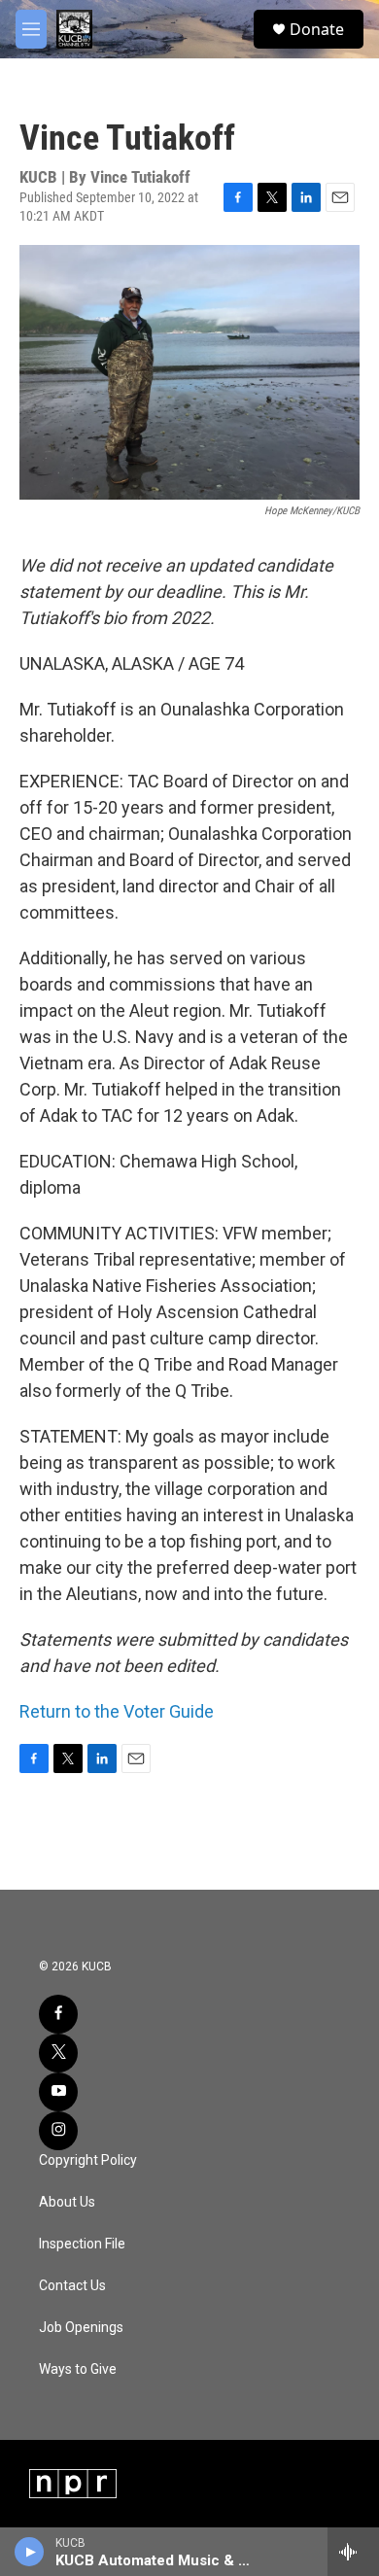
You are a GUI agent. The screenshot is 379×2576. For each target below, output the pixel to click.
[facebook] (58, 2014)
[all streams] (353, 2552)
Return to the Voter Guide (117, 1711)
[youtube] (58, 2092)
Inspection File (82, 2244)
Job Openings (81, 2328)
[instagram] (58, 2131)
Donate (317, 29)
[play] (30, 2552)
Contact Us (72, 2286)
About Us (67, 2202)
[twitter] (58, 2053)
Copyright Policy (88, 2160)
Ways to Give (78, 2369)
